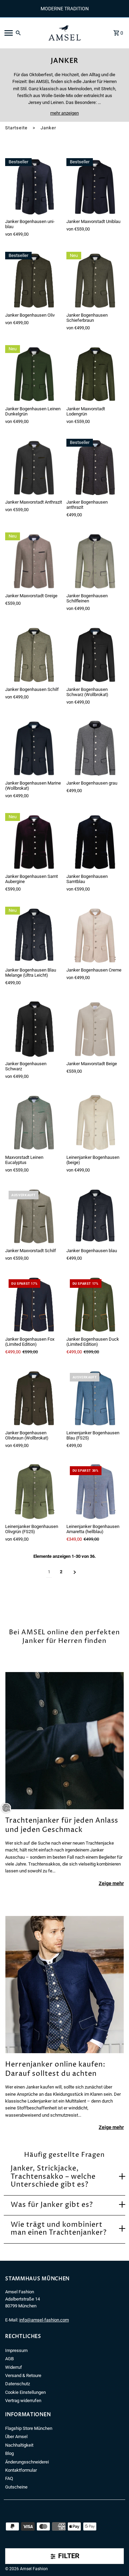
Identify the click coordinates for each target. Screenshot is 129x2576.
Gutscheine (16, 2487)
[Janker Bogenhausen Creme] (95, 935)
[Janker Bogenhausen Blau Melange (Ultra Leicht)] (34, 935)
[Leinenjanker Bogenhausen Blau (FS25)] (95, 1398)
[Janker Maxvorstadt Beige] (95, 1029)
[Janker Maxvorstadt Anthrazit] (34, 467)
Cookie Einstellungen (25, 2392)
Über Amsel (16, 2437)
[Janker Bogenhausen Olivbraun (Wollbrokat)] (34, 1398)
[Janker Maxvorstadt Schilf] (34, 1216)
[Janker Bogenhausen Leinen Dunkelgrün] (34, 374)
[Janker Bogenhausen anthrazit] (95, 467)
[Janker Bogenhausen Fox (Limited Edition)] (34, 1304)
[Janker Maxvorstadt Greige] (34, 561)
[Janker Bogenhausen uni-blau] (34, 187)
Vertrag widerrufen (23, 2401)
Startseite (16, 128)
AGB (9, 2359)
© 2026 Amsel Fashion (26, 2569)
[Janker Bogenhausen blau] (95, 1216)
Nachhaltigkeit (19, 2445)
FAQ (9, 2478)
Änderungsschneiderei (27, 2462)
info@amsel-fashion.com (44, 2320)
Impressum (16, 2350)
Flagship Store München (29, 2428)
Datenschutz (18, 2384)
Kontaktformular (21, 2470)
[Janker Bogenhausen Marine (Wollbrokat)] (34, 748)
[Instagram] (17, 2559)
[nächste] (75, 1572)
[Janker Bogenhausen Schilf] (34, 655)
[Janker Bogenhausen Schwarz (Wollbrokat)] (95, 655)
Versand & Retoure (23, 2375)
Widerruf (14, 2367)
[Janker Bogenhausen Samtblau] (95, 842)
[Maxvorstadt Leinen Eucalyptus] (34, 1122)
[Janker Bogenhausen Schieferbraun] (95, 280)
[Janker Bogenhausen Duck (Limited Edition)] (95, 1304)
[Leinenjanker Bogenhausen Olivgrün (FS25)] (34, 1491)
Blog (9, 2453)
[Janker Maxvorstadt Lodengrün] (95, 374)
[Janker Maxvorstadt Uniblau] (95, 187)
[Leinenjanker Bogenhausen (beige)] (95, 1122)
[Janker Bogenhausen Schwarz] (34, 1029)
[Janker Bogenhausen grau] (95, 748)
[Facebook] (7, 2559)
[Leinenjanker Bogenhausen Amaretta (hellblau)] (95, 1491)
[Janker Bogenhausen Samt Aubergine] (34, 842)
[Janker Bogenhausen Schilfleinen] (95, 561)
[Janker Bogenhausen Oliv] (34, 280)
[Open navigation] (22, 33)
